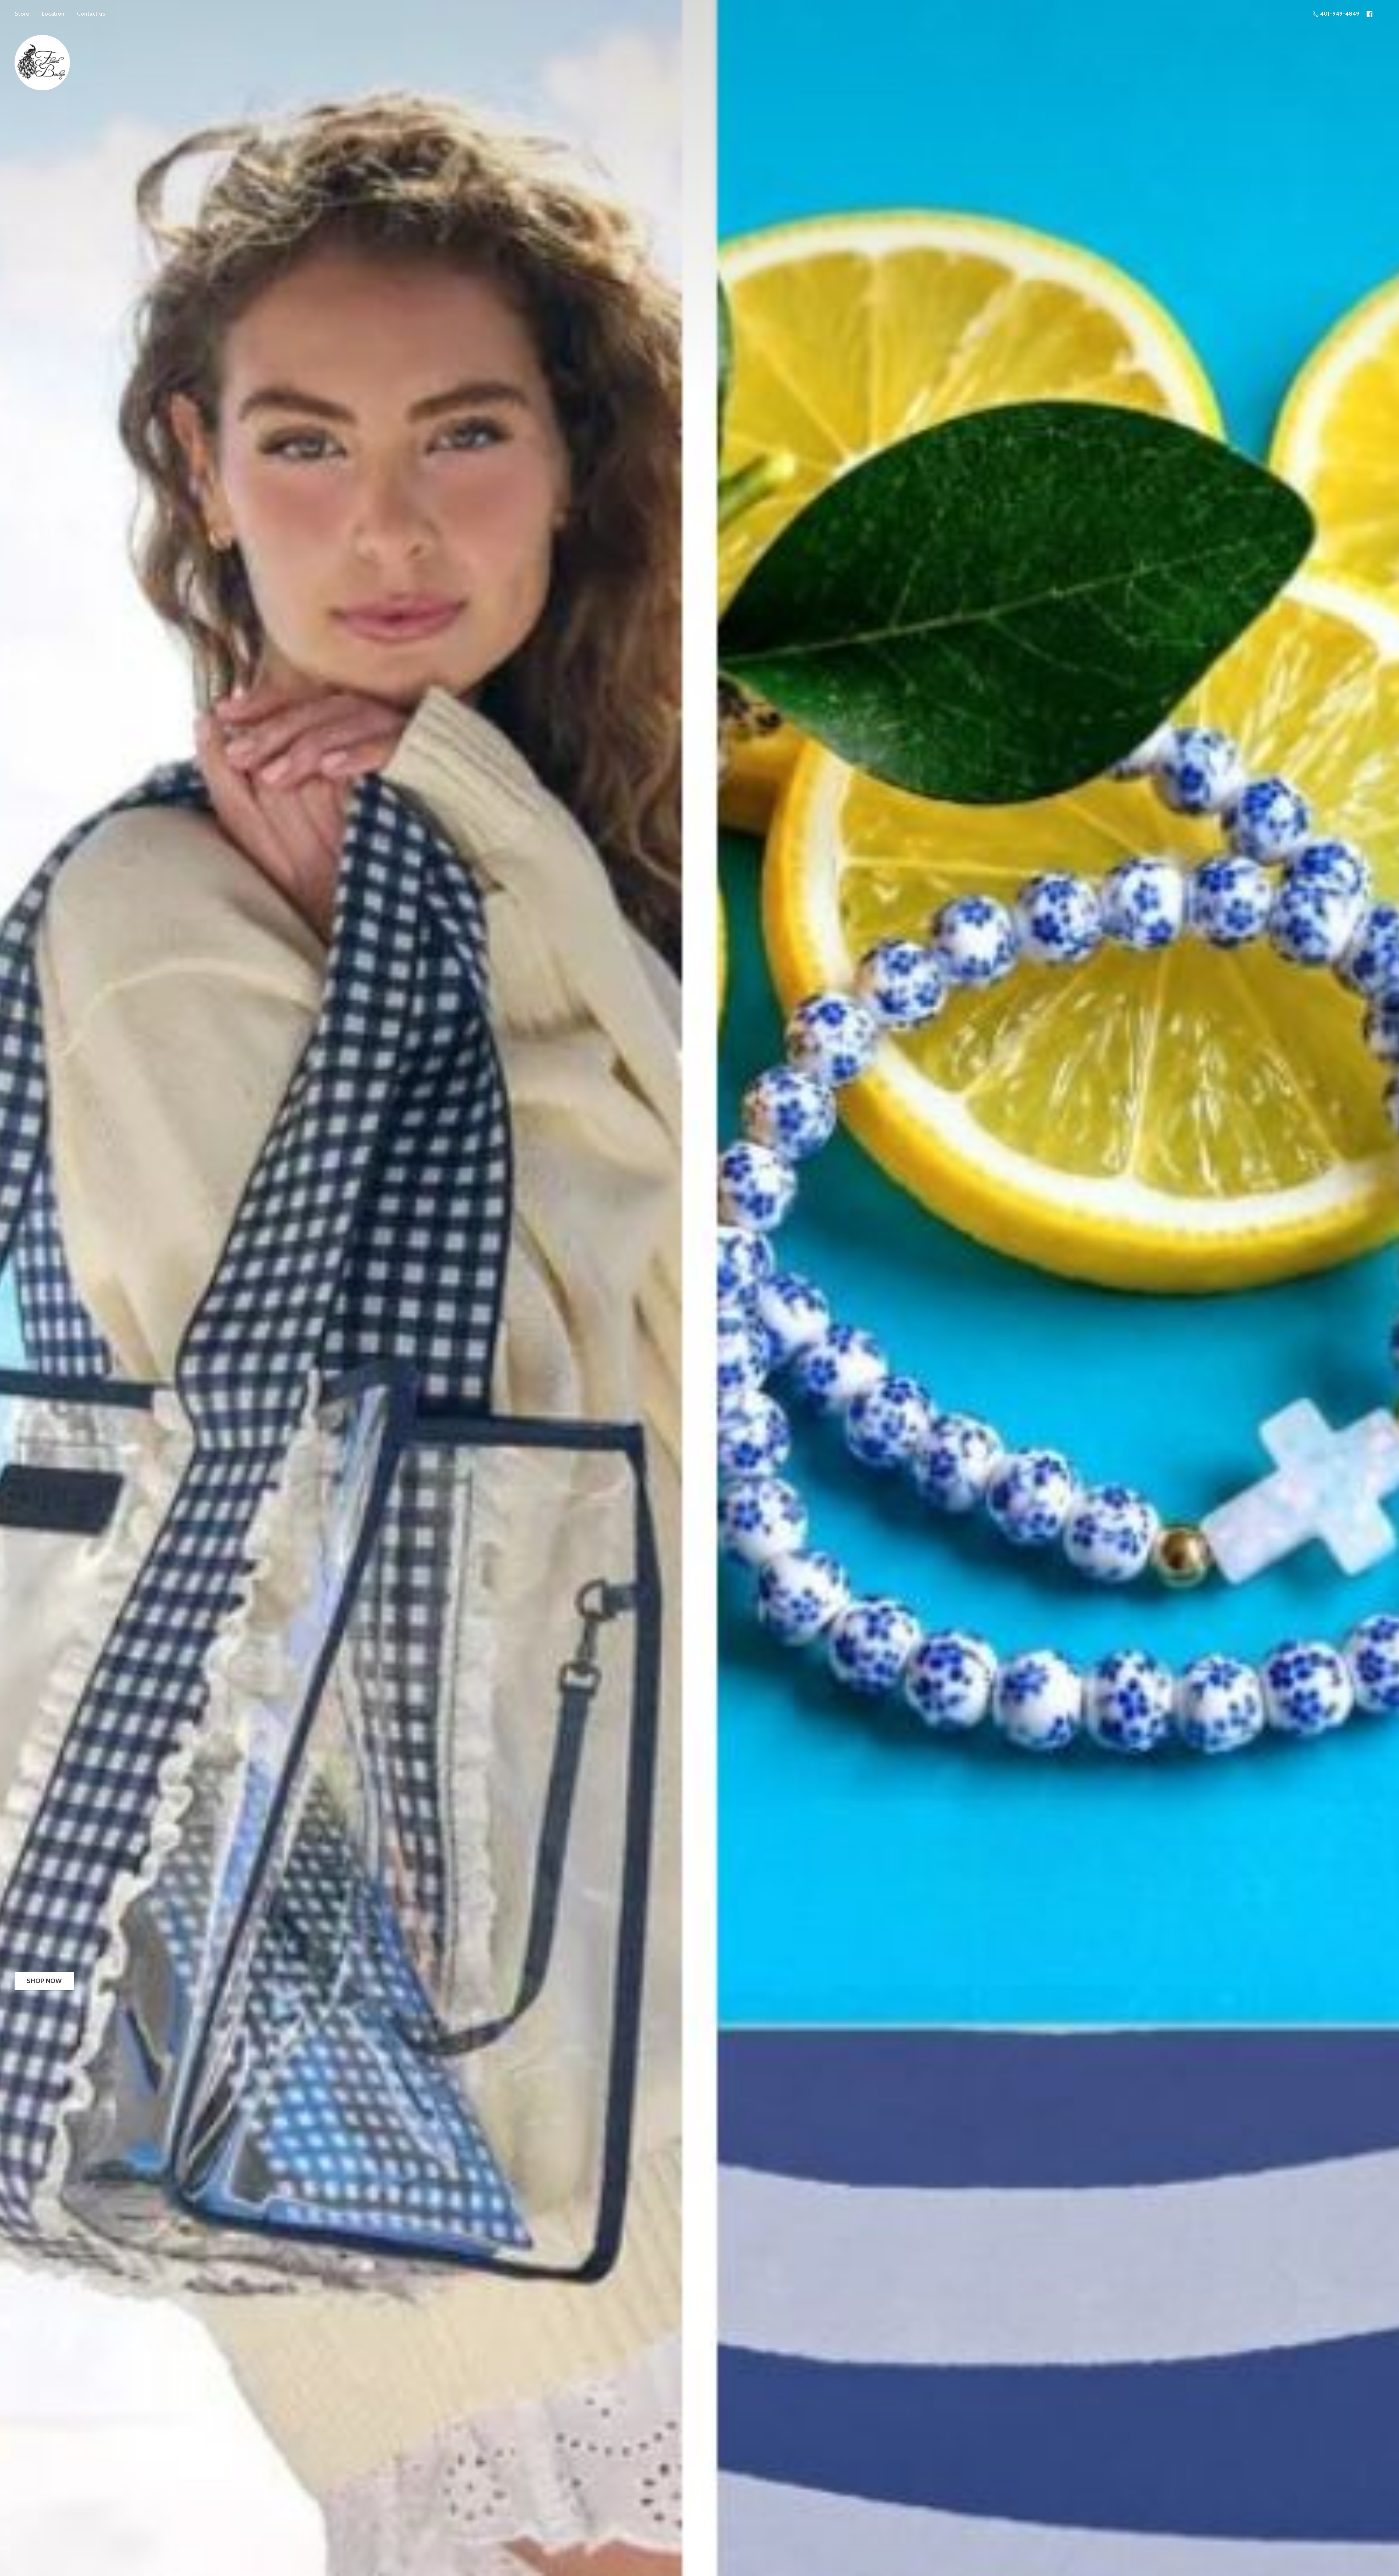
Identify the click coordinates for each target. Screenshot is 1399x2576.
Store (22, 14)
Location (53, 14)
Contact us (91, 14)
